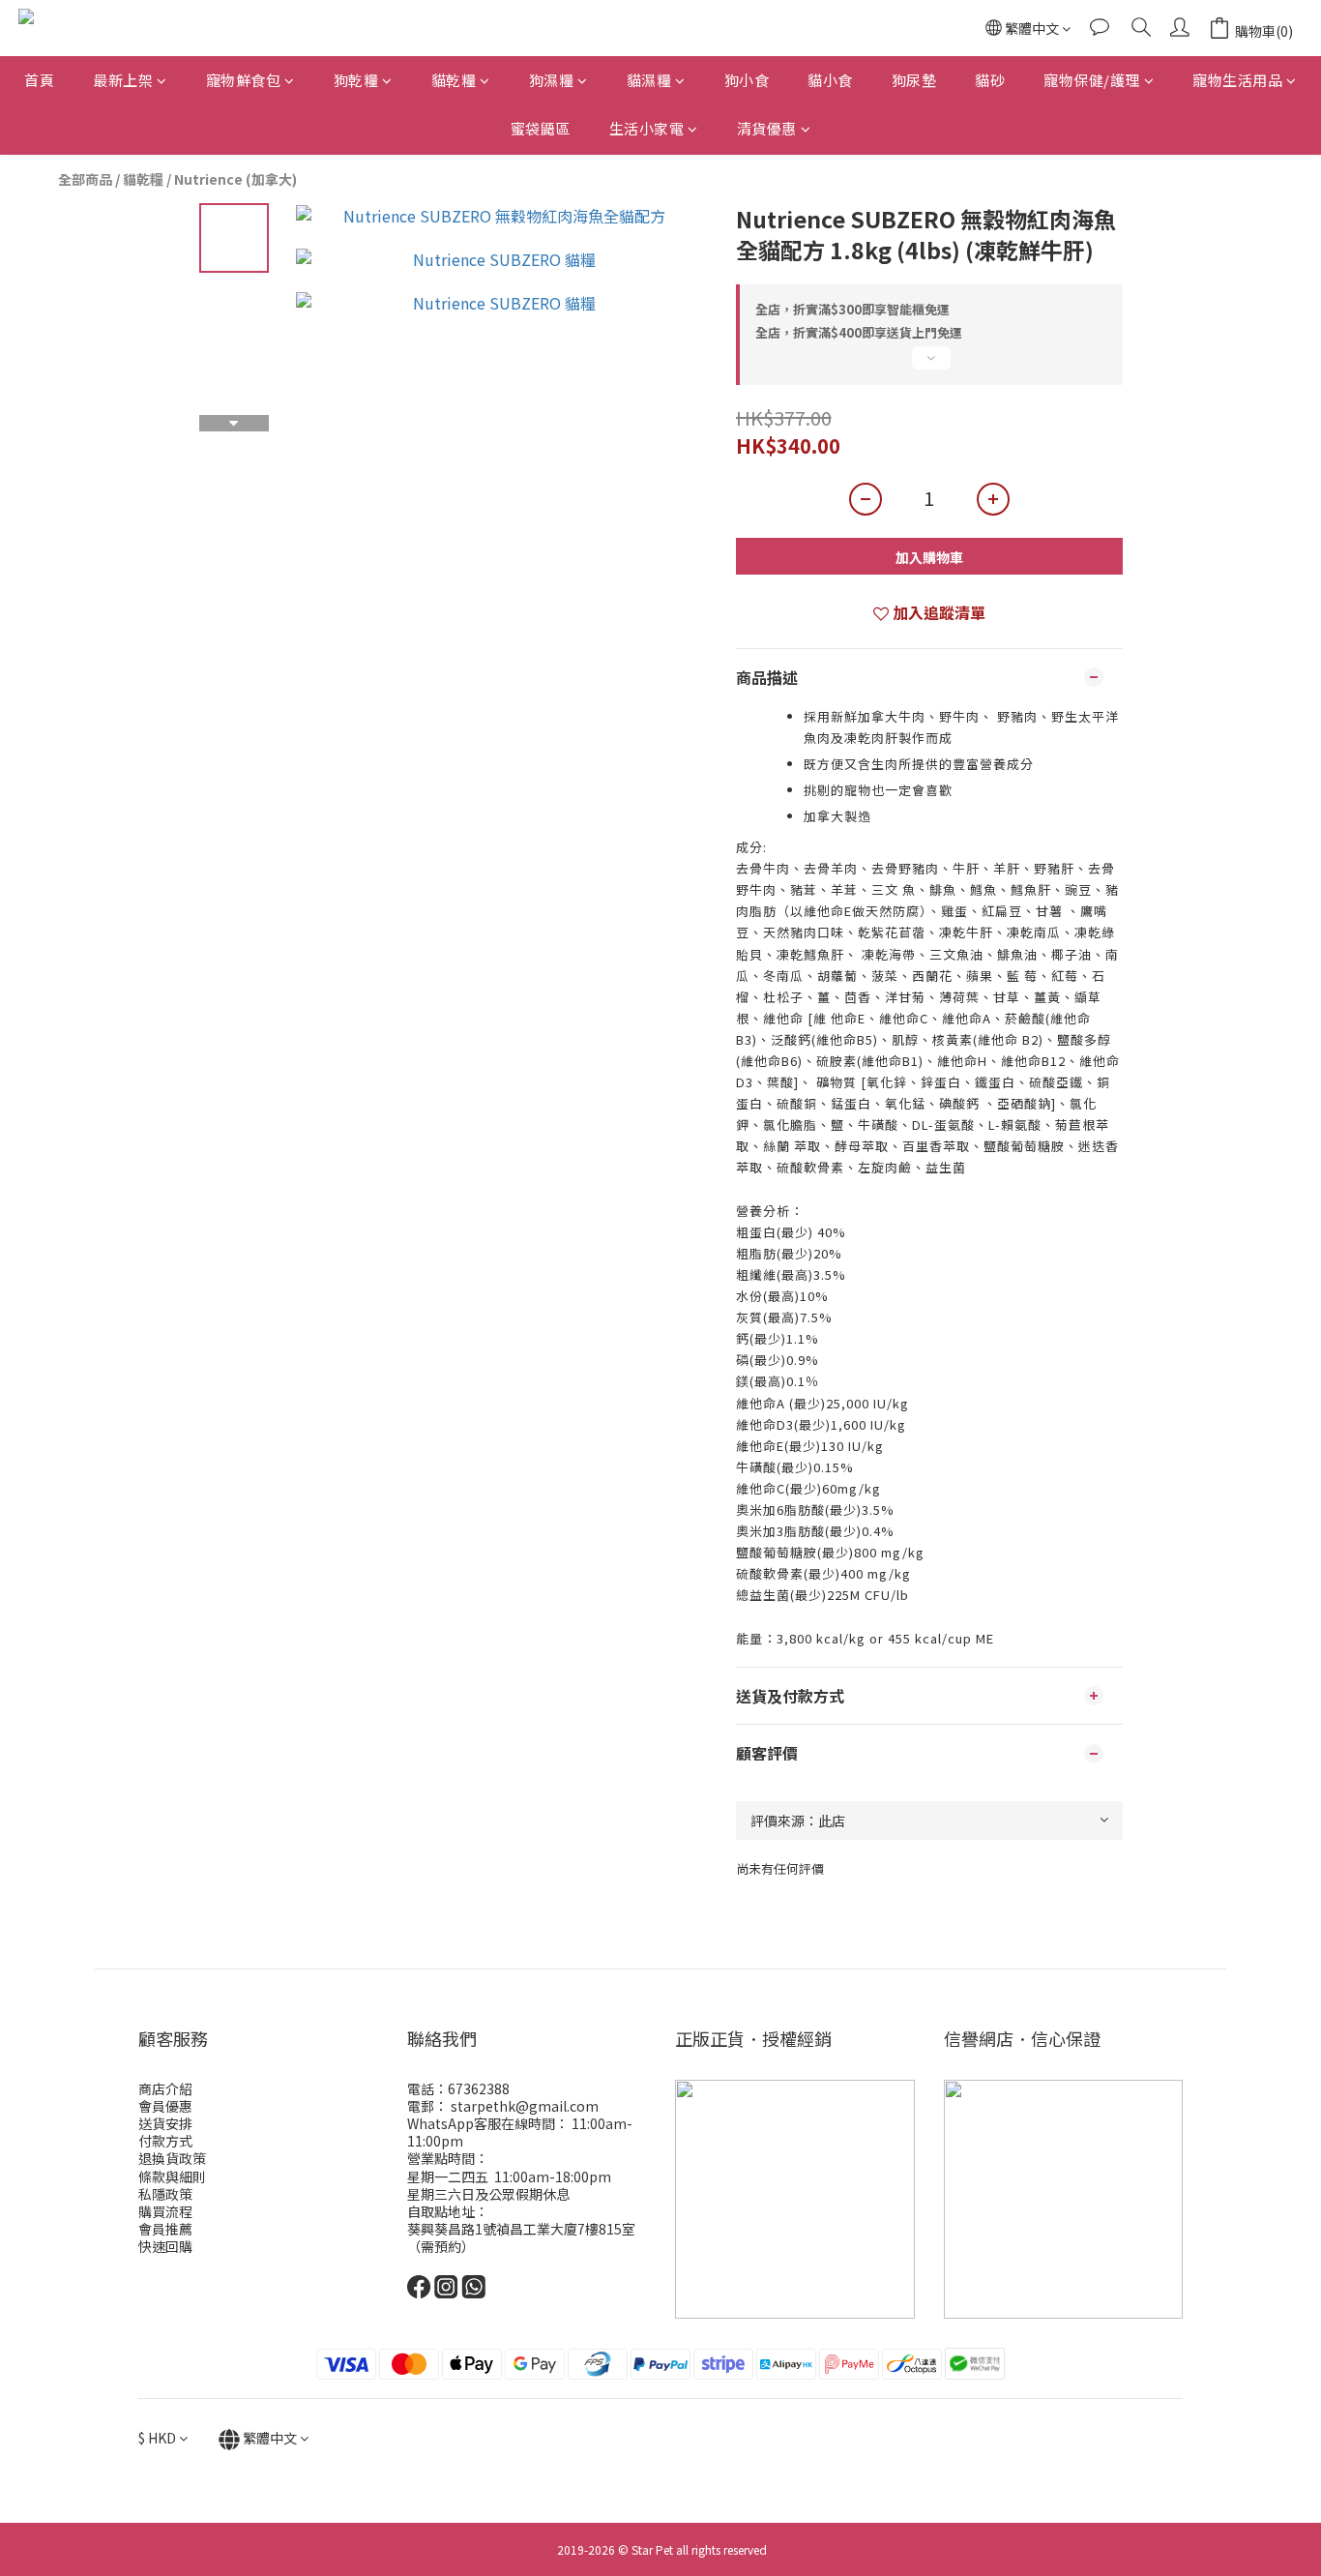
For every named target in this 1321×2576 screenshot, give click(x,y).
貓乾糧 (454, 80)
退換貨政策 (172, 2158)
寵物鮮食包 (244, 80)
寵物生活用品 (1237, 80)
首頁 (39, 80)
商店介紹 (165, 2088)
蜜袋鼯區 (541, 128)
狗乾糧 (356, 80)
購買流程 (165, 2211)
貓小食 (830, 80)
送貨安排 (165, 2123)
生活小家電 (647, 128)
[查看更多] (929, 366)
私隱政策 (165, 2194)
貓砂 (990, 80)
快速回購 (165, 2246)
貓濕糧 (649, 80)
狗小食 (747, 80)
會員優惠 (165, 2106)
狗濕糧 (552, 80)
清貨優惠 (767, 128)
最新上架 (123, 80)
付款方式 (165, 2141)
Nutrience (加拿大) (235, 179)
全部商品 (85, 179)
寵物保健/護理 (1092, 80)
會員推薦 (165, 2229)
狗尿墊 (914, 80)
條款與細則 (172, 2176)
